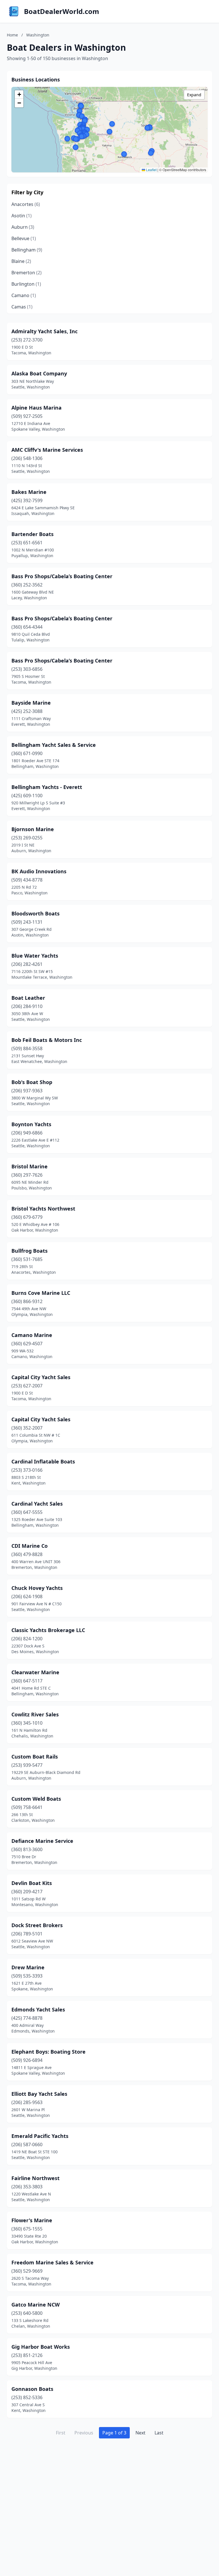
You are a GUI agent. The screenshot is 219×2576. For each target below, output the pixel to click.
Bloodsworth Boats (36, 913)
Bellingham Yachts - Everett (47, 787)
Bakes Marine (29, 492)
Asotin (22, 216)
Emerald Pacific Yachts (40, 2136)
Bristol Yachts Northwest (43, 1209)
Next (140, 2433)
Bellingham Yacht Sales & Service (54, 745)
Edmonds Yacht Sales (38, 2009)
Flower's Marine (32, 2220)
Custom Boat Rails (35, 1757)
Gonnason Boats (32, 2389)
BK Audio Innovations (39, 871)
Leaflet (151, 170)
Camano (24, 295)
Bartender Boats (33, 534)
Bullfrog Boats (30, 1251)
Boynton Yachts (31, 1124)
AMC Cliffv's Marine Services (47, 450)
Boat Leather (28, 998)
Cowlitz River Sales (35, 1714)
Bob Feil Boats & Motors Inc (47, 1040)
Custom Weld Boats (36, 1799)
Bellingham (27, 250)
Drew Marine (28, 1967)
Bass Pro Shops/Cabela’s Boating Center (62, 576)
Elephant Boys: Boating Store (48, 2052)
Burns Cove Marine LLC (41, 1293)
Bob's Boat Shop (32, 1082)
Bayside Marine (31, 703)
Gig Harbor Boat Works (41, 2347)
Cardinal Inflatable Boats (43, 1461)
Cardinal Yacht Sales (37, 1504)
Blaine (21, 261)
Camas (22, 307)
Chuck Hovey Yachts (37, 1588)
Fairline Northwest (36, 2178)
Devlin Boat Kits (32, 1883)
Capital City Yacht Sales (41, 1377)
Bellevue (24, 238)
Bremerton (27, 273)
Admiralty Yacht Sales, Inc (44, 331)
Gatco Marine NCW (36, 2305)
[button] (87, 130)
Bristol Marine (30, 1166)
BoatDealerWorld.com (62, 11)
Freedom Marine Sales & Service (52, 2262)
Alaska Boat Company (39, 373)
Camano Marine (32, 1335)
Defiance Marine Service (42, 1841)
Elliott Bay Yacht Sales (39, 2094)
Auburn (23, 227)
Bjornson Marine (33, 829)
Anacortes (26, 204)
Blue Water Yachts (35, 956)
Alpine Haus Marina (36, 408)
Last (159, 2433)
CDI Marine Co (30, 1546)
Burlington (26, 284)
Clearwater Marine (35, 1672)
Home (12, 35)
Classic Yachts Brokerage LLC (48, 1630)
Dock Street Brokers (37, 1925)
